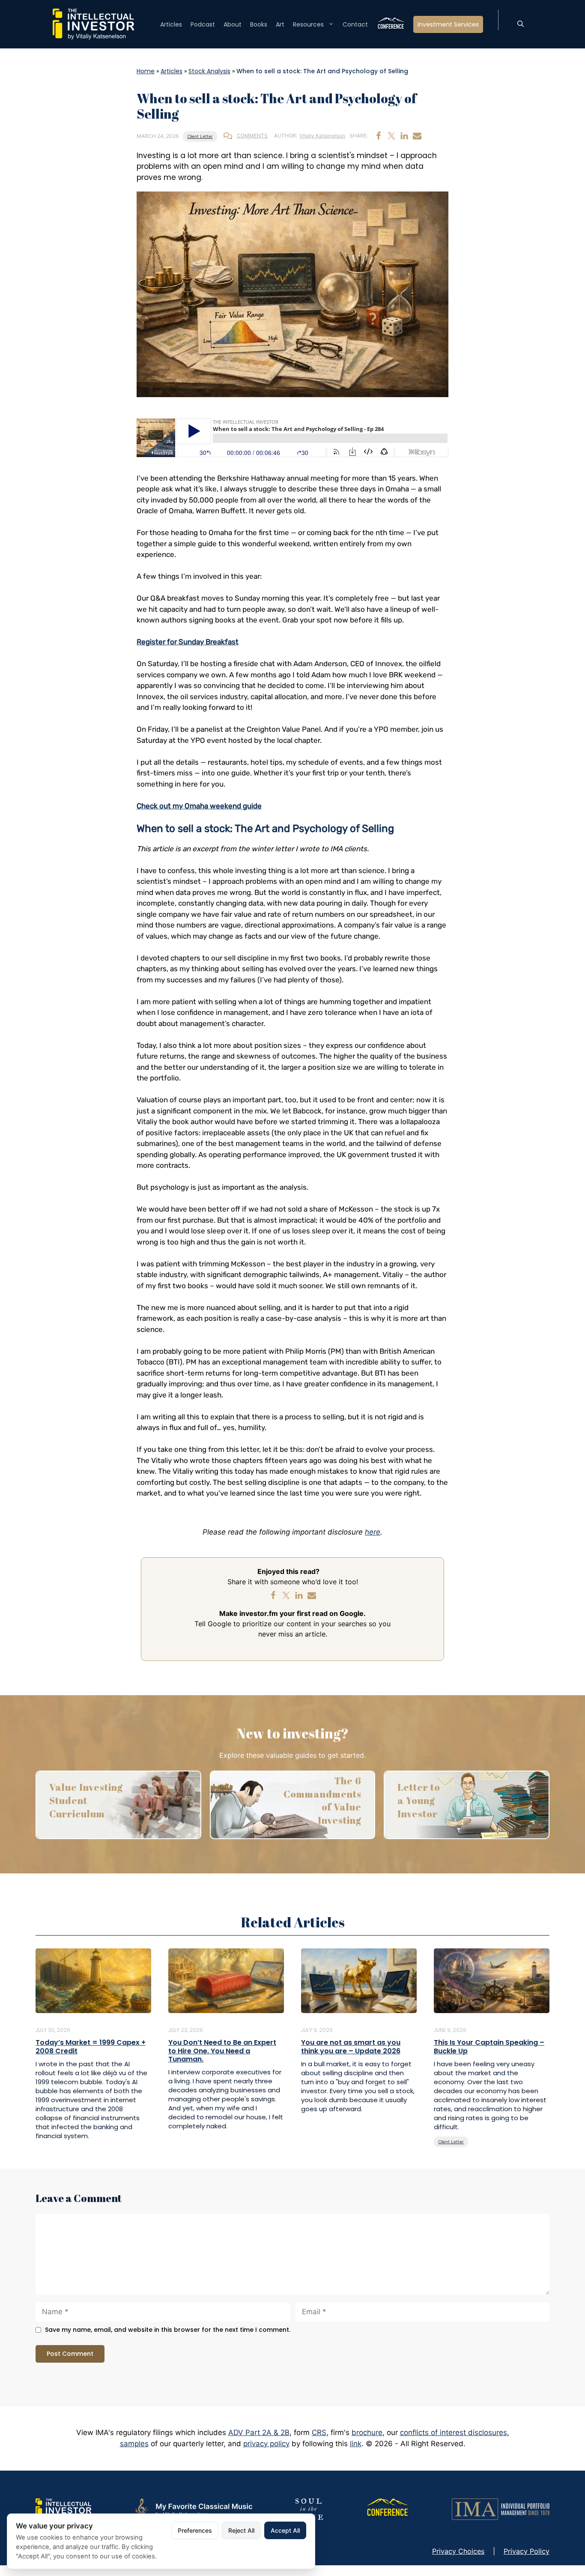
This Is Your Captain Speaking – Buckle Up (489, 2046)
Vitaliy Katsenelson (322, 136)
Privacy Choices (458, 2551)
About (233, 24)
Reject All (241, 2530)
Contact (355, 24)
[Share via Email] (417, 136)
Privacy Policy (527, 2551)
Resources (308, 24)
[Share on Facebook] (379, 136)
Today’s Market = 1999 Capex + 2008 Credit (91, 2046)
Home (146, 71)
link (356, 2444)
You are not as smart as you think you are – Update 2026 (351, 2046)
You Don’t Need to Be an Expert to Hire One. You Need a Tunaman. (222, 2051)
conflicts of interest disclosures (454, 2432)
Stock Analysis (209, 71)
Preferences (195, 2530)
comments (252, 136)
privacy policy (266, 2444)
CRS (319, 2432)
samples (134, 2444)
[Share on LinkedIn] (404, 136)
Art (280, 24)
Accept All (285, 2530)
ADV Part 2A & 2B (259, 2432)
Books (259, 24)
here (373, 1532)
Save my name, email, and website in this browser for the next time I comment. (168, 2330)
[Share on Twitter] (391, 136)
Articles (171, 24)
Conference (391, 24)
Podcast (203, 24)
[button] (521, 24)
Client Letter (200, 136)
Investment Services (448, 24)
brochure (367, 2432)
